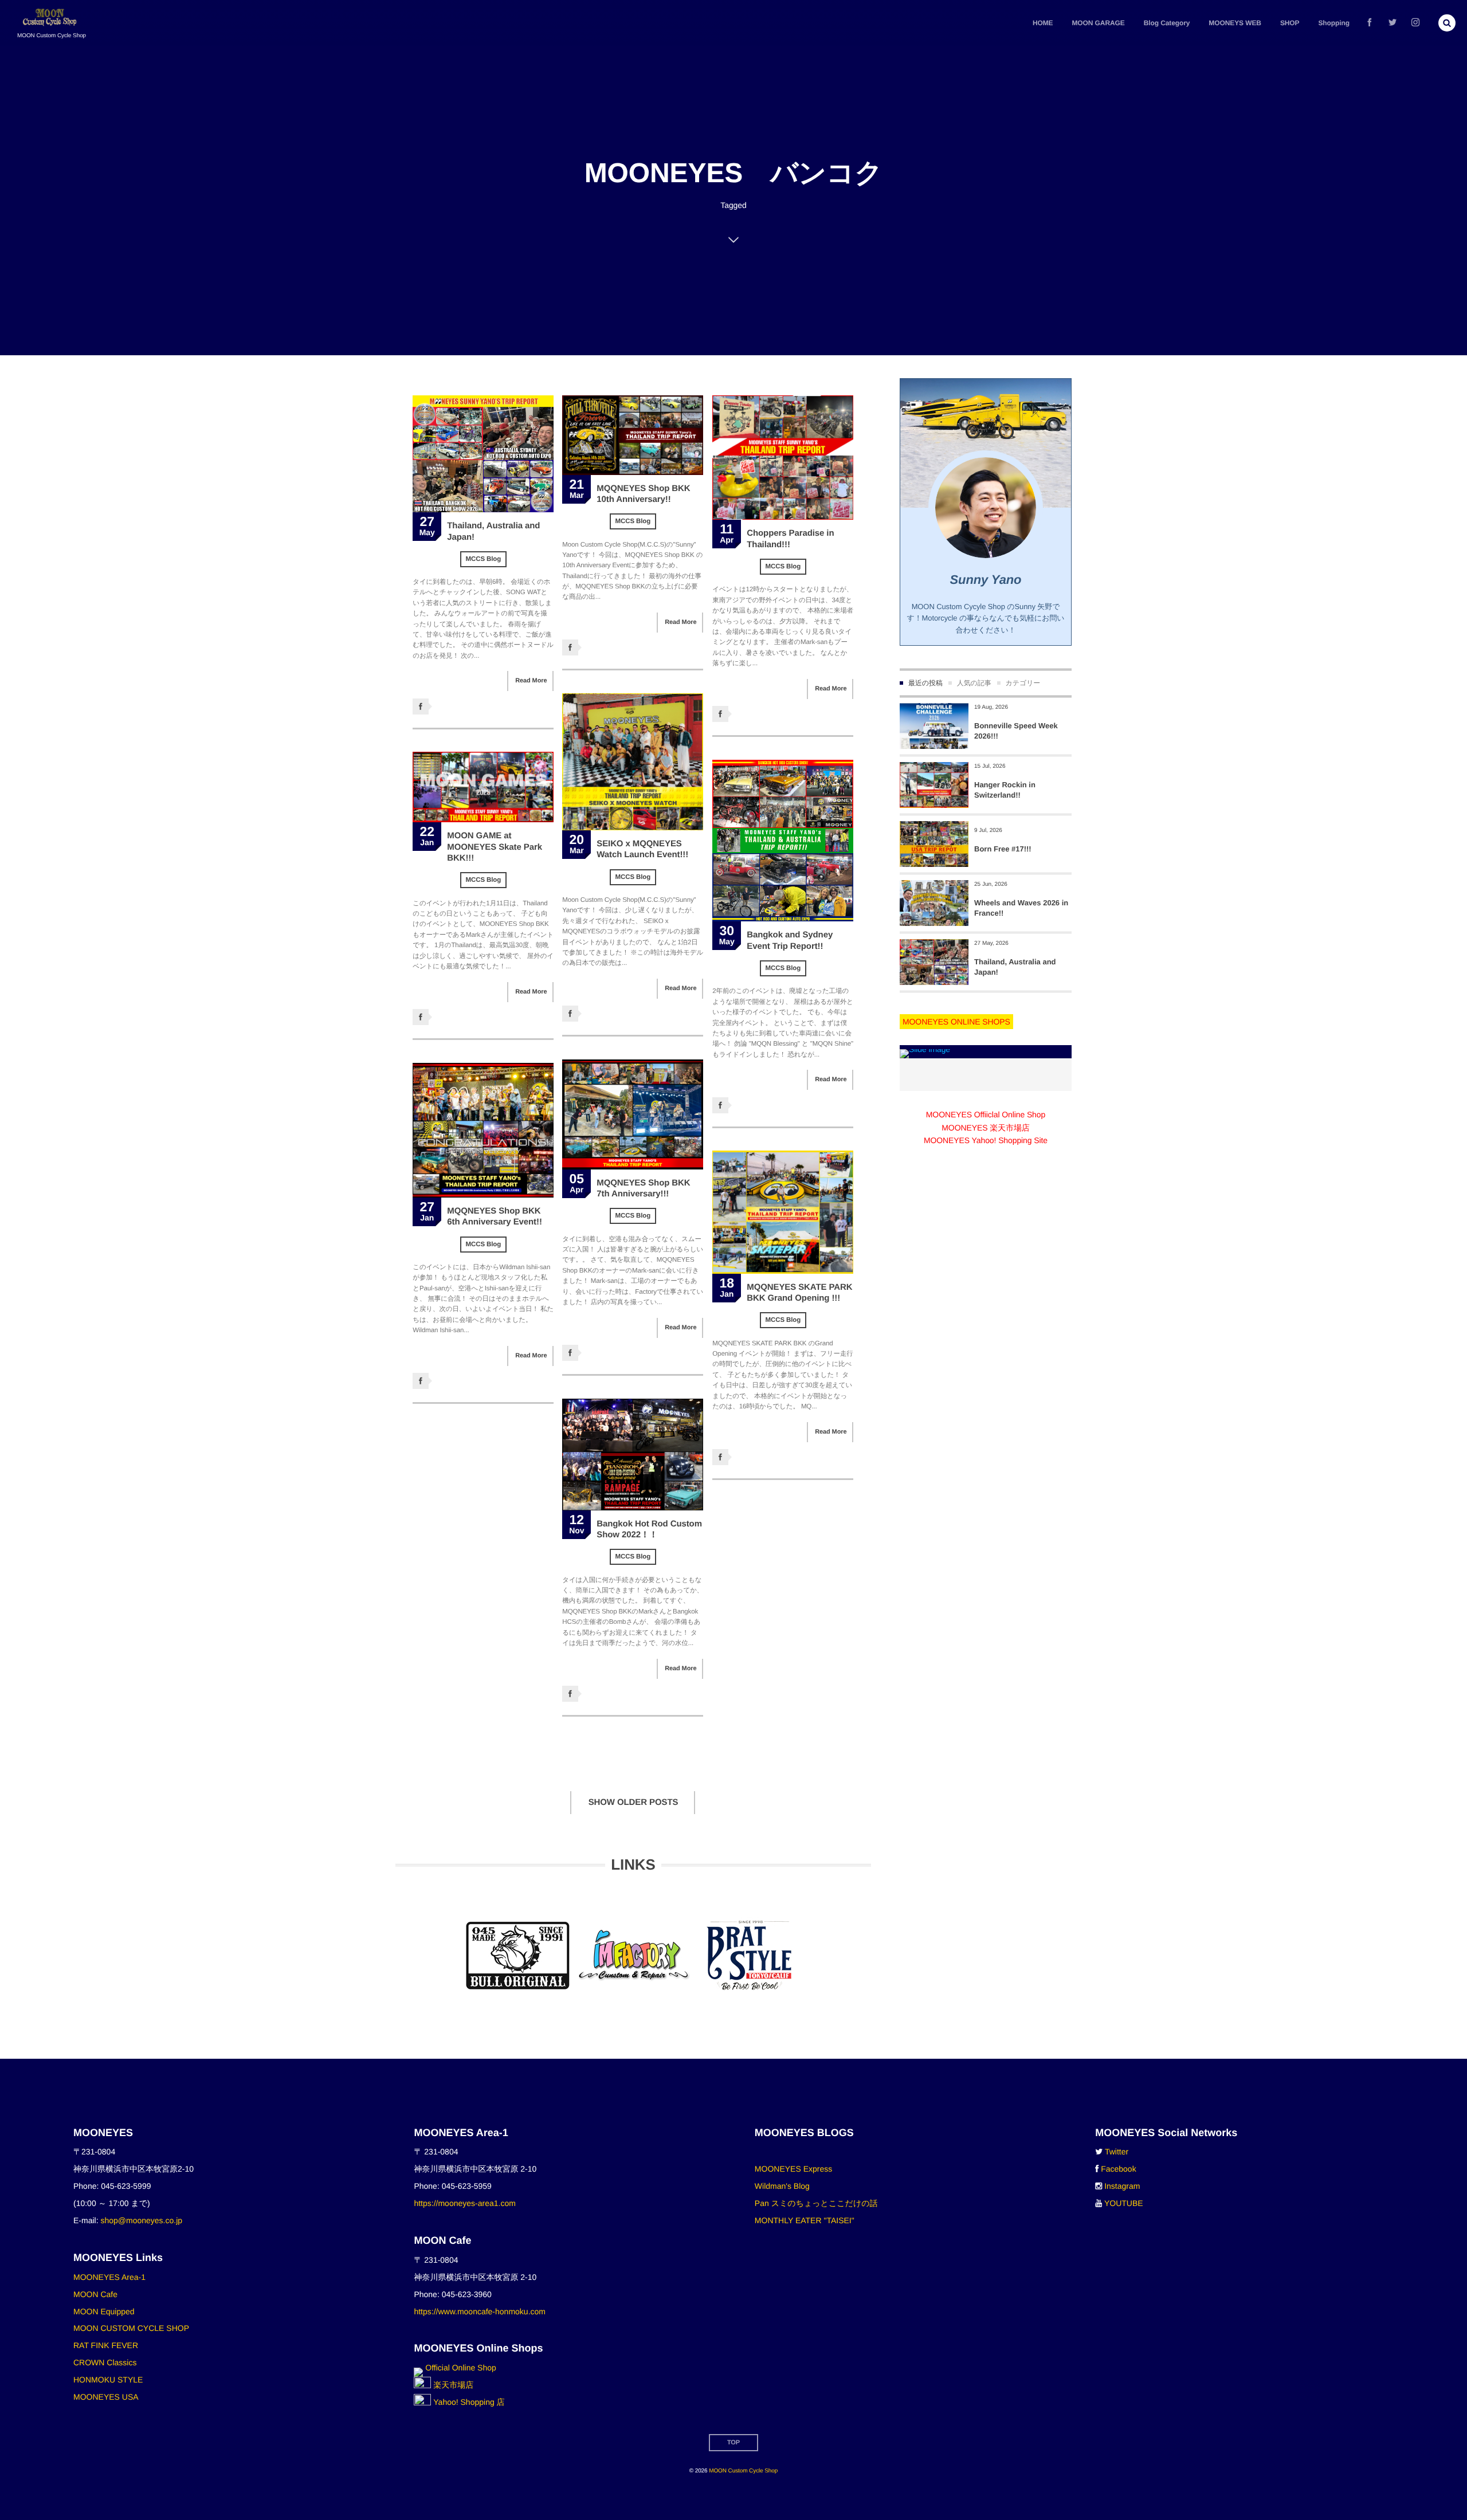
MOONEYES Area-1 (109, 2277)
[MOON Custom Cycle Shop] (51, 17)
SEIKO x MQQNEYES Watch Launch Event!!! (642, 849)
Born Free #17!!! (1003, 849)
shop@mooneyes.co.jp (141, 2220)
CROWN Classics (105, 2362)
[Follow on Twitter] (1393, 23)
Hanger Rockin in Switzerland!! (1005, 790)
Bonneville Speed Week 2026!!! (1016, 731)
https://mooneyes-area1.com (464, 2203)
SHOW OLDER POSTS (634, 1802)
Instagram (1122, 2186)
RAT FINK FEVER (106, 2345)
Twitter (1117, 2152)
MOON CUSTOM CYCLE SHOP (131, 2328)
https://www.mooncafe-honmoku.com (480, 2311)
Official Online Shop (459, 2368)
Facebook (1118, 2169)
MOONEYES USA (106, 2397)
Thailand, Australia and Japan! (1015, 967)
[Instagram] (1415, 23)
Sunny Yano (986, 580)
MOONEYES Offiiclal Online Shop (986, 1114)
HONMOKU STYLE (108, 2380)
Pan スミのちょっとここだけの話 (816, 2203)
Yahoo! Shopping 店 (468, 2402)
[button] (1447, 23)
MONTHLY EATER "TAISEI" (805, 2220)
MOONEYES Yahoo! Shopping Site (986, 1140)
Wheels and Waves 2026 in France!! (1021, 908)
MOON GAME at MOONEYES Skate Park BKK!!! (495, 847)
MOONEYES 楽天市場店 (985, 1128)
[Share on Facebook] (1370, 23)
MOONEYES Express (793, 2169)
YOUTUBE (1124, 2203)
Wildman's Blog (782, 2186)
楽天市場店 (452, 2385)
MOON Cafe (95, 2294)
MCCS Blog (484, 559)
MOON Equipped (104, 2311)
